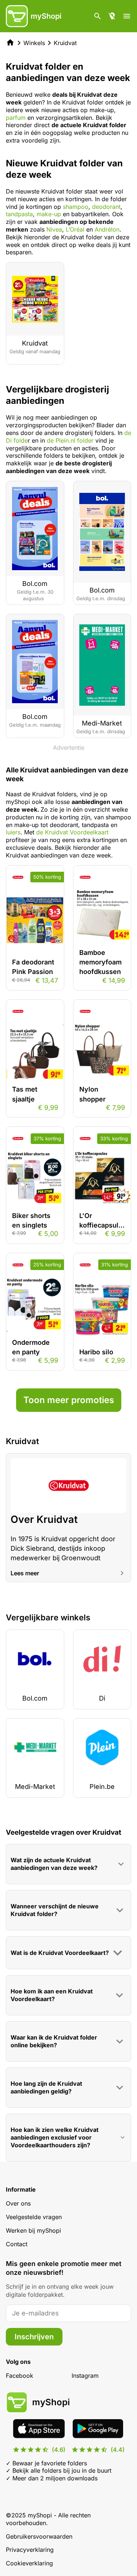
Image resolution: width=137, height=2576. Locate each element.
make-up (48, 214)
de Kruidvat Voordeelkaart (72, 832)
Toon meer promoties (69, 1400)
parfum (16, 118)
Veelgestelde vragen (34, 2217)
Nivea (54, 229)
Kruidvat (65, 43)
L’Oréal (74, 229)
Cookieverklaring (29, 2563)
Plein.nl (65, 440)
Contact (17, 2244)
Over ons (18, 2203)
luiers (13, 832)
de (51, 440)
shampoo (76, 207)
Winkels (34, 43)
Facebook (20, 2376)
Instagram (85, 2376)
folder (84, 440)
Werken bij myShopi (33, 2230)
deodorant (106, 207)
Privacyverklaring (30, 2550)
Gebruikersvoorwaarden (39, 2536)
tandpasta (19, 214)
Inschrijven (34, 2337)
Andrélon (107, 229)
